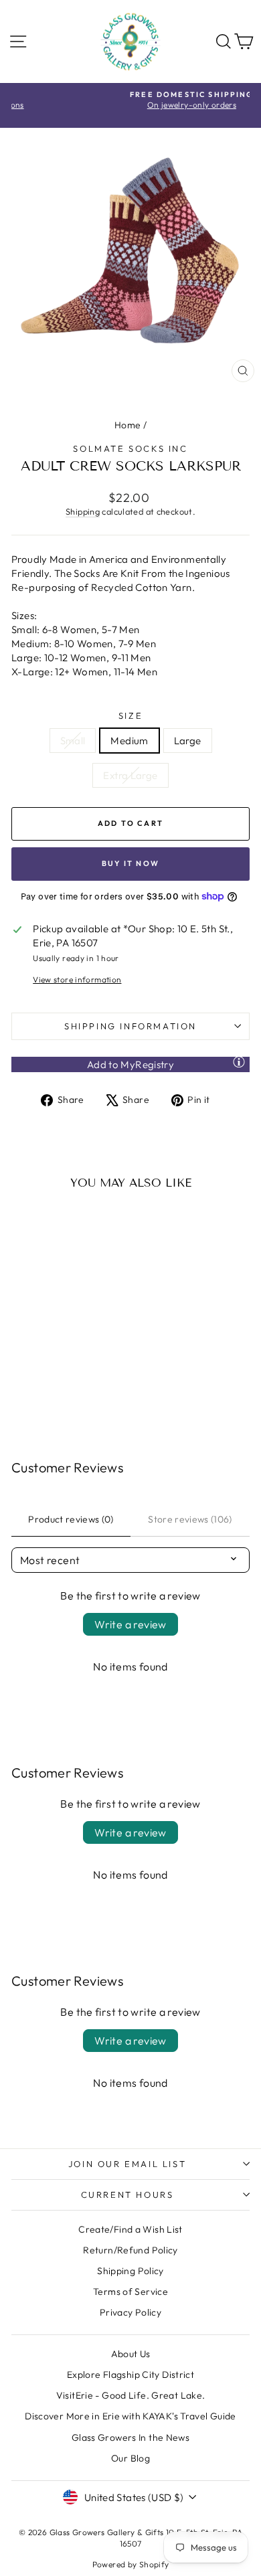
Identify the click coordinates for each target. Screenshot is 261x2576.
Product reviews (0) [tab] (71, 1519)
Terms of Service (130, 2292)
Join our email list (127, 2164)
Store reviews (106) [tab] (190, 1519)
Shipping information (130, 1026)
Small (73, 741)
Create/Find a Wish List (130, 2229)
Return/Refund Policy (130, 2250)
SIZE (130, 715)
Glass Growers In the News (130, 2437)
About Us (131, 2354)
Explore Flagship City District (130, 2375)
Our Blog (130, 2458)
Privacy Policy (130, 2312)
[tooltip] (239, 1061)
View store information (77, 979)
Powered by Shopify (131, 2564)
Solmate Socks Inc (130, 448)
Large (188, 741)
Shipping (83, 511)
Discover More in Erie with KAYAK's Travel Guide (130, 2416)
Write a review (130, 1624)
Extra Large (130, 775)
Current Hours (127, 2195)
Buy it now (130, 863)
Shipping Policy (130, 2271)
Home (128, 425)
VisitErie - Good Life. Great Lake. (131, 2395)
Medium (129, 741)
